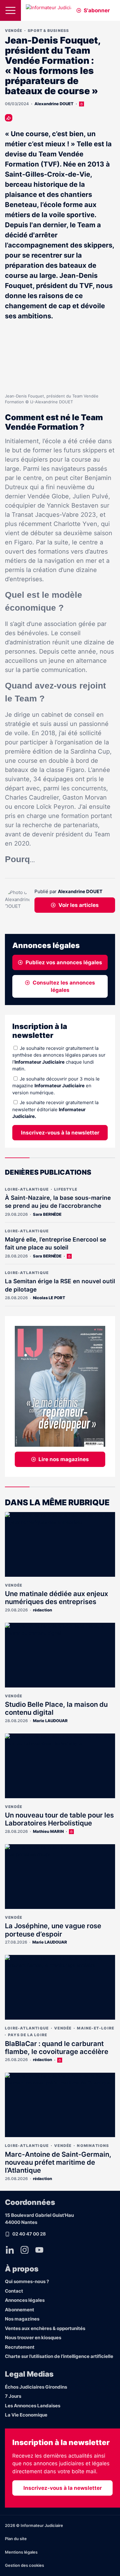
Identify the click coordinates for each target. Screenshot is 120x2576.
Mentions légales (21, 2552)
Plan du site (16, 2539)
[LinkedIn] (10, 2250)
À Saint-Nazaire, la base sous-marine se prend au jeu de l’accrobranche (58, 1202)
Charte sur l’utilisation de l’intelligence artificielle (59, 2356)
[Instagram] (25, 2250)
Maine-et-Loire (96, 2028)
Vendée (14, 31)
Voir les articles (79, 905)
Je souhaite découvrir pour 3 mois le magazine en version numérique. (56, 1086)
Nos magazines (22, 2319)
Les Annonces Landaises (33, 2406)
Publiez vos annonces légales (64, 962)
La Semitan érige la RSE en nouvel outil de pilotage (60, 1285)
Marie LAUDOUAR (50, 1721)
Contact (14, 2291)
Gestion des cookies (24, 2565)
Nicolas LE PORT (49, 1298)
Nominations (93, 2146)
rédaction (42, 1610)
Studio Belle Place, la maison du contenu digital (56, 1708)
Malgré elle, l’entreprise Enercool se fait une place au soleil (56, 1244)
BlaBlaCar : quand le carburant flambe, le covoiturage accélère (57, 2048)
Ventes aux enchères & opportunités (45, 2328)
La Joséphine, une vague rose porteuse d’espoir (53, 1930)
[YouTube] (39, 2250)
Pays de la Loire (28, 2035)
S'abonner (97, 10)
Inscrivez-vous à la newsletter (60, 1133)
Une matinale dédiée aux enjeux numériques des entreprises (56, 1598)
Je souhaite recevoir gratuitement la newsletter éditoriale (55, 1109)
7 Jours (13, 2396)
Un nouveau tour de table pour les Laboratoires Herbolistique (59, 1819)
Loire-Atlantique (27, 1189)
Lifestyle (66, 1189)
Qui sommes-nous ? (27, 2281)
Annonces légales (25, 2300)
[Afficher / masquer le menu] (10, 10)
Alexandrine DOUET (54, 104)
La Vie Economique (26, 2415)
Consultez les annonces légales (64, 986)
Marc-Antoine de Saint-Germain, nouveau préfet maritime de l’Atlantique (58, 2162)
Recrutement (20, 2347)
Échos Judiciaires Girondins (36, 2387)
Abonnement (20, 2310)
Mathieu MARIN (48, 1831)
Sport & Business (48, 31)
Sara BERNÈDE (47, 1214)
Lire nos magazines (64, 1459)
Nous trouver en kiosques (33, 2338)
